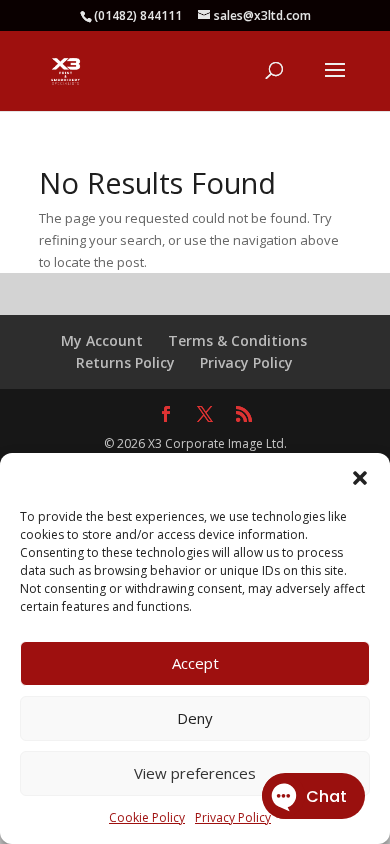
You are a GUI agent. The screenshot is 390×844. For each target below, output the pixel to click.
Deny (195, 718)
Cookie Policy (147, 817)
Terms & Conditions (237, 340)
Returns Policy (125, 362)
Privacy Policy (246, 362)
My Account (102, 340)
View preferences (195, 773)
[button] (360, 478)
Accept (195, 663)
